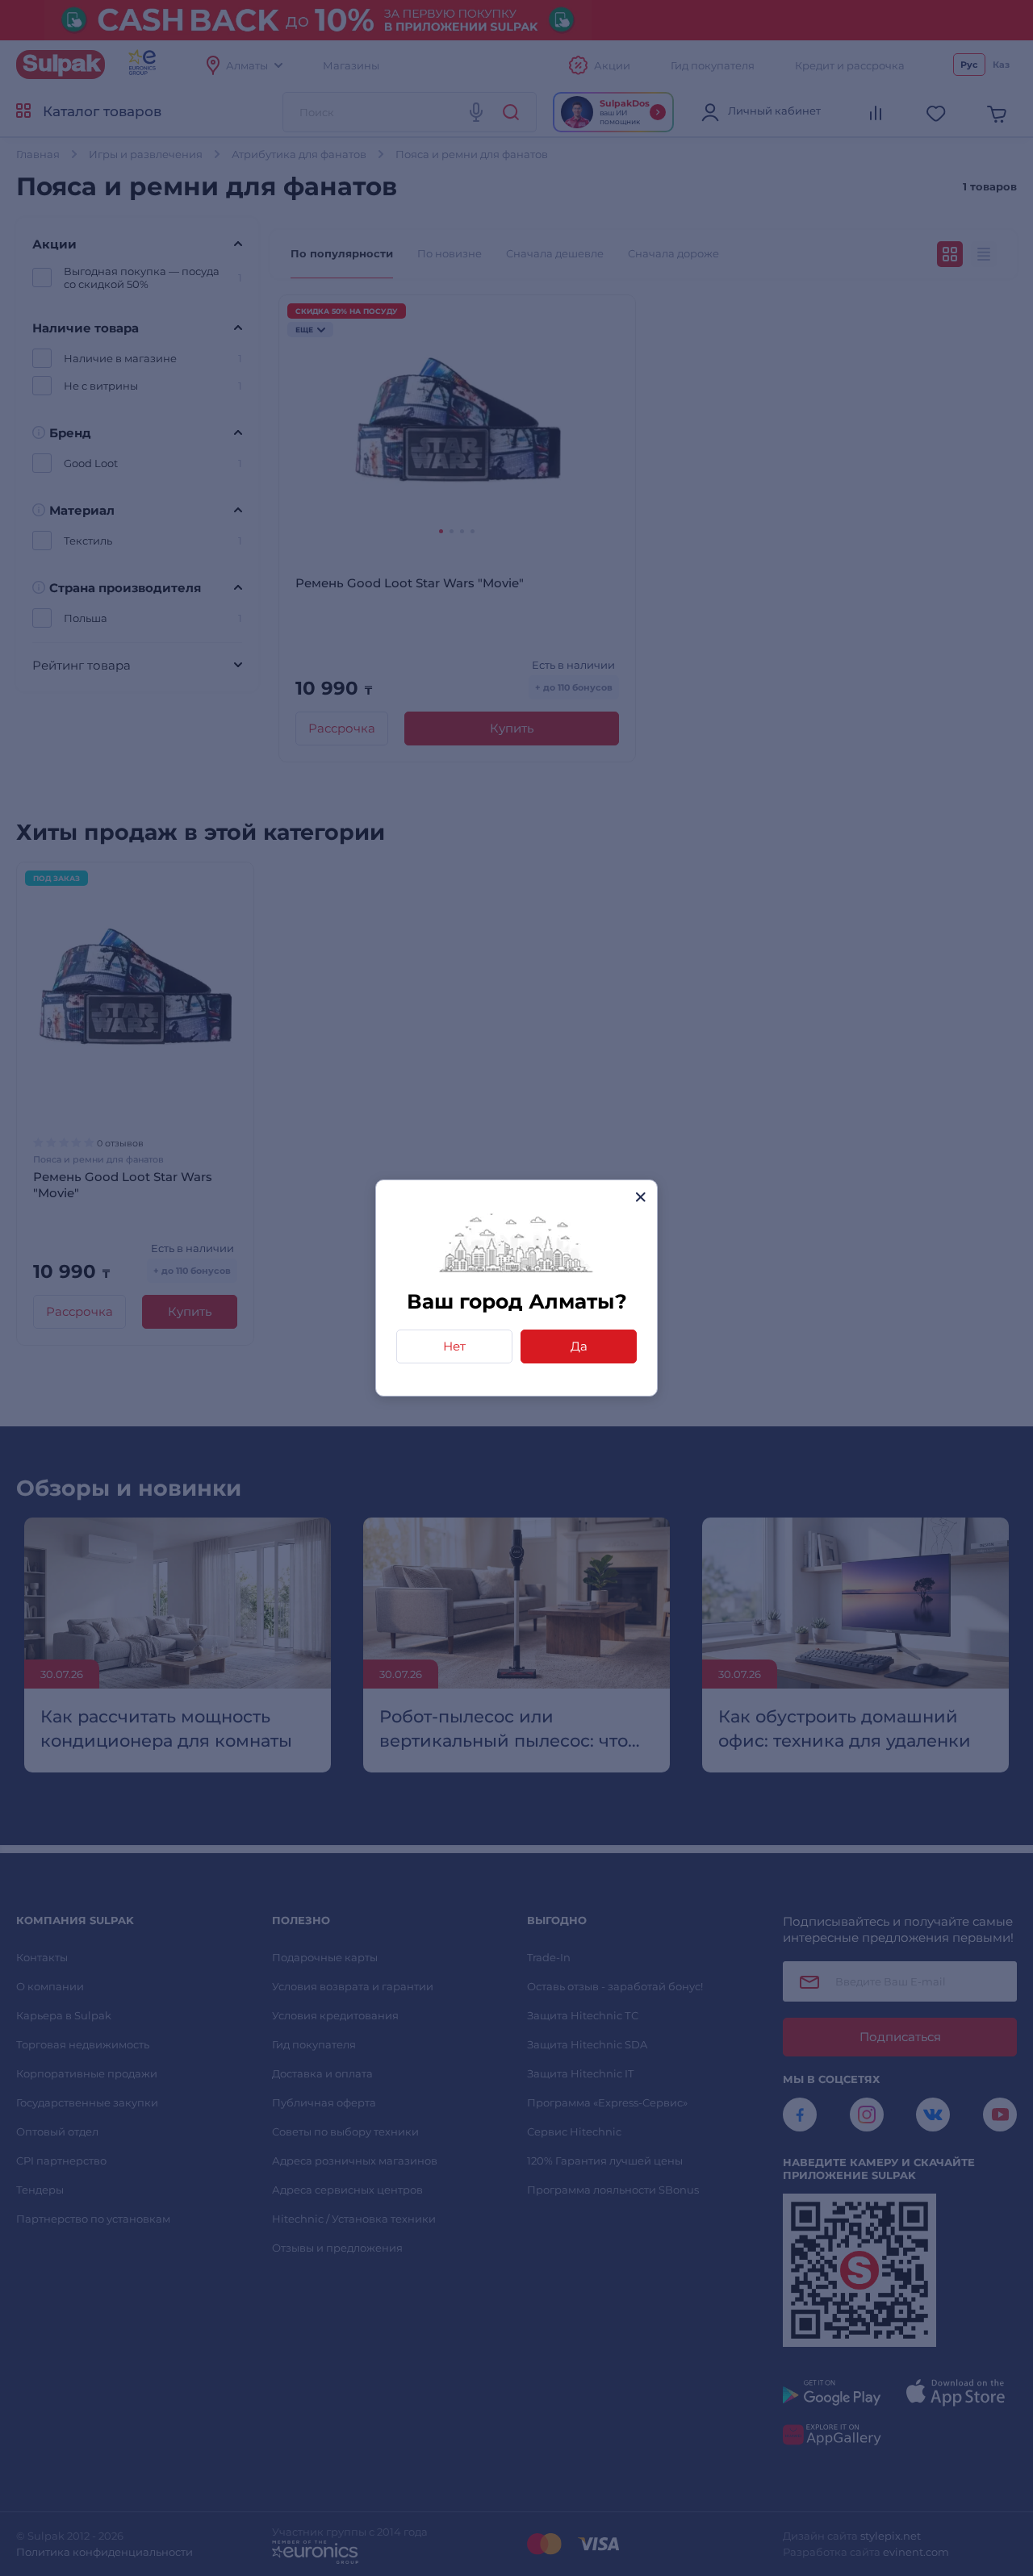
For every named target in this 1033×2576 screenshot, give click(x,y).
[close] (640, 1197)
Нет (454, 1346)
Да (579, 1346)
